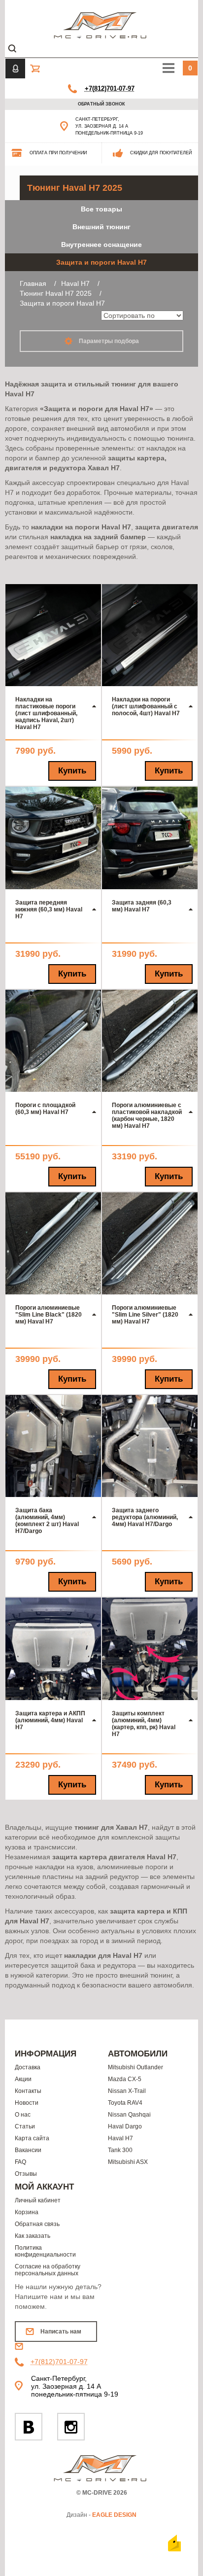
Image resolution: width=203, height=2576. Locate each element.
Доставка (28, 2067)
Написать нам (61, 2332)
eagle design (114, 2515)
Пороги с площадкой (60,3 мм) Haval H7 (45, 1109)
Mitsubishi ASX (128, 2162)
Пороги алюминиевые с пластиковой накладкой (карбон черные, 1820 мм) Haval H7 (147, 1115)
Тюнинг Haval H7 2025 (75, 188)
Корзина (27, 2212)
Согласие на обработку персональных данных (48, 2270)
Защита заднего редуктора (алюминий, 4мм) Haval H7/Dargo (145, 1517)
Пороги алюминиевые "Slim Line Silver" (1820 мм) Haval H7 (145, 1315)
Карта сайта (32, 2138)
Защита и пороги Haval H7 (101, 262)
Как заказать (33, 2236)
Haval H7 (120, 2138)
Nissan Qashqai (129, 2115)
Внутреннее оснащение (101, 244)
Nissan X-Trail (127, 2091)
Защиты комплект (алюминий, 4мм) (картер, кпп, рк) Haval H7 (144, 1724)
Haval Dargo (125, 2126)
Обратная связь (37, 2224)
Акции (23, 2079)
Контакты (28, 2091)
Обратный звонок (101, 104)
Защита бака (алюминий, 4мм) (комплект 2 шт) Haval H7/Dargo (47, 1521)
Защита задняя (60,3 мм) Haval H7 (142, 906)
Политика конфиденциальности (45, 2251)
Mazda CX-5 (125, 2079)
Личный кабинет (38, 2200)
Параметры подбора (108, 341)
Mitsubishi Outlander (135, 2067)
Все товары (101, 209)
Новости (27, 2103)
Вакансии (28, 2150)
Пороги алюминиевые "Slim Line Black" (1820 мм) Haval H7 (49, 1315)
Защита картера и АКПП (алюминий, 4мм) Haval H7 (50, 1720)
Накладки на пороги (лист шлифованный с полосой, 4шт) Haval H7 (146, 706)
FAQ (20, 2162)
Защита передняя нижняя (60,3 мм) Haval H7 (49, 909)
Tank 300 (120, 2150)
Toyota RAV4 (125, 2103)
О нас (23, 2115)
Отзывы (26, 2174)
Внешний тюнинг (101, 227)
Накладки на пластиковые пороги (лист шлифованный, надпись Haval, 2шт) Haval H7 (46, 713)
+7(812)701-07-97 (110, 88)
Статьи (25, 2126)
